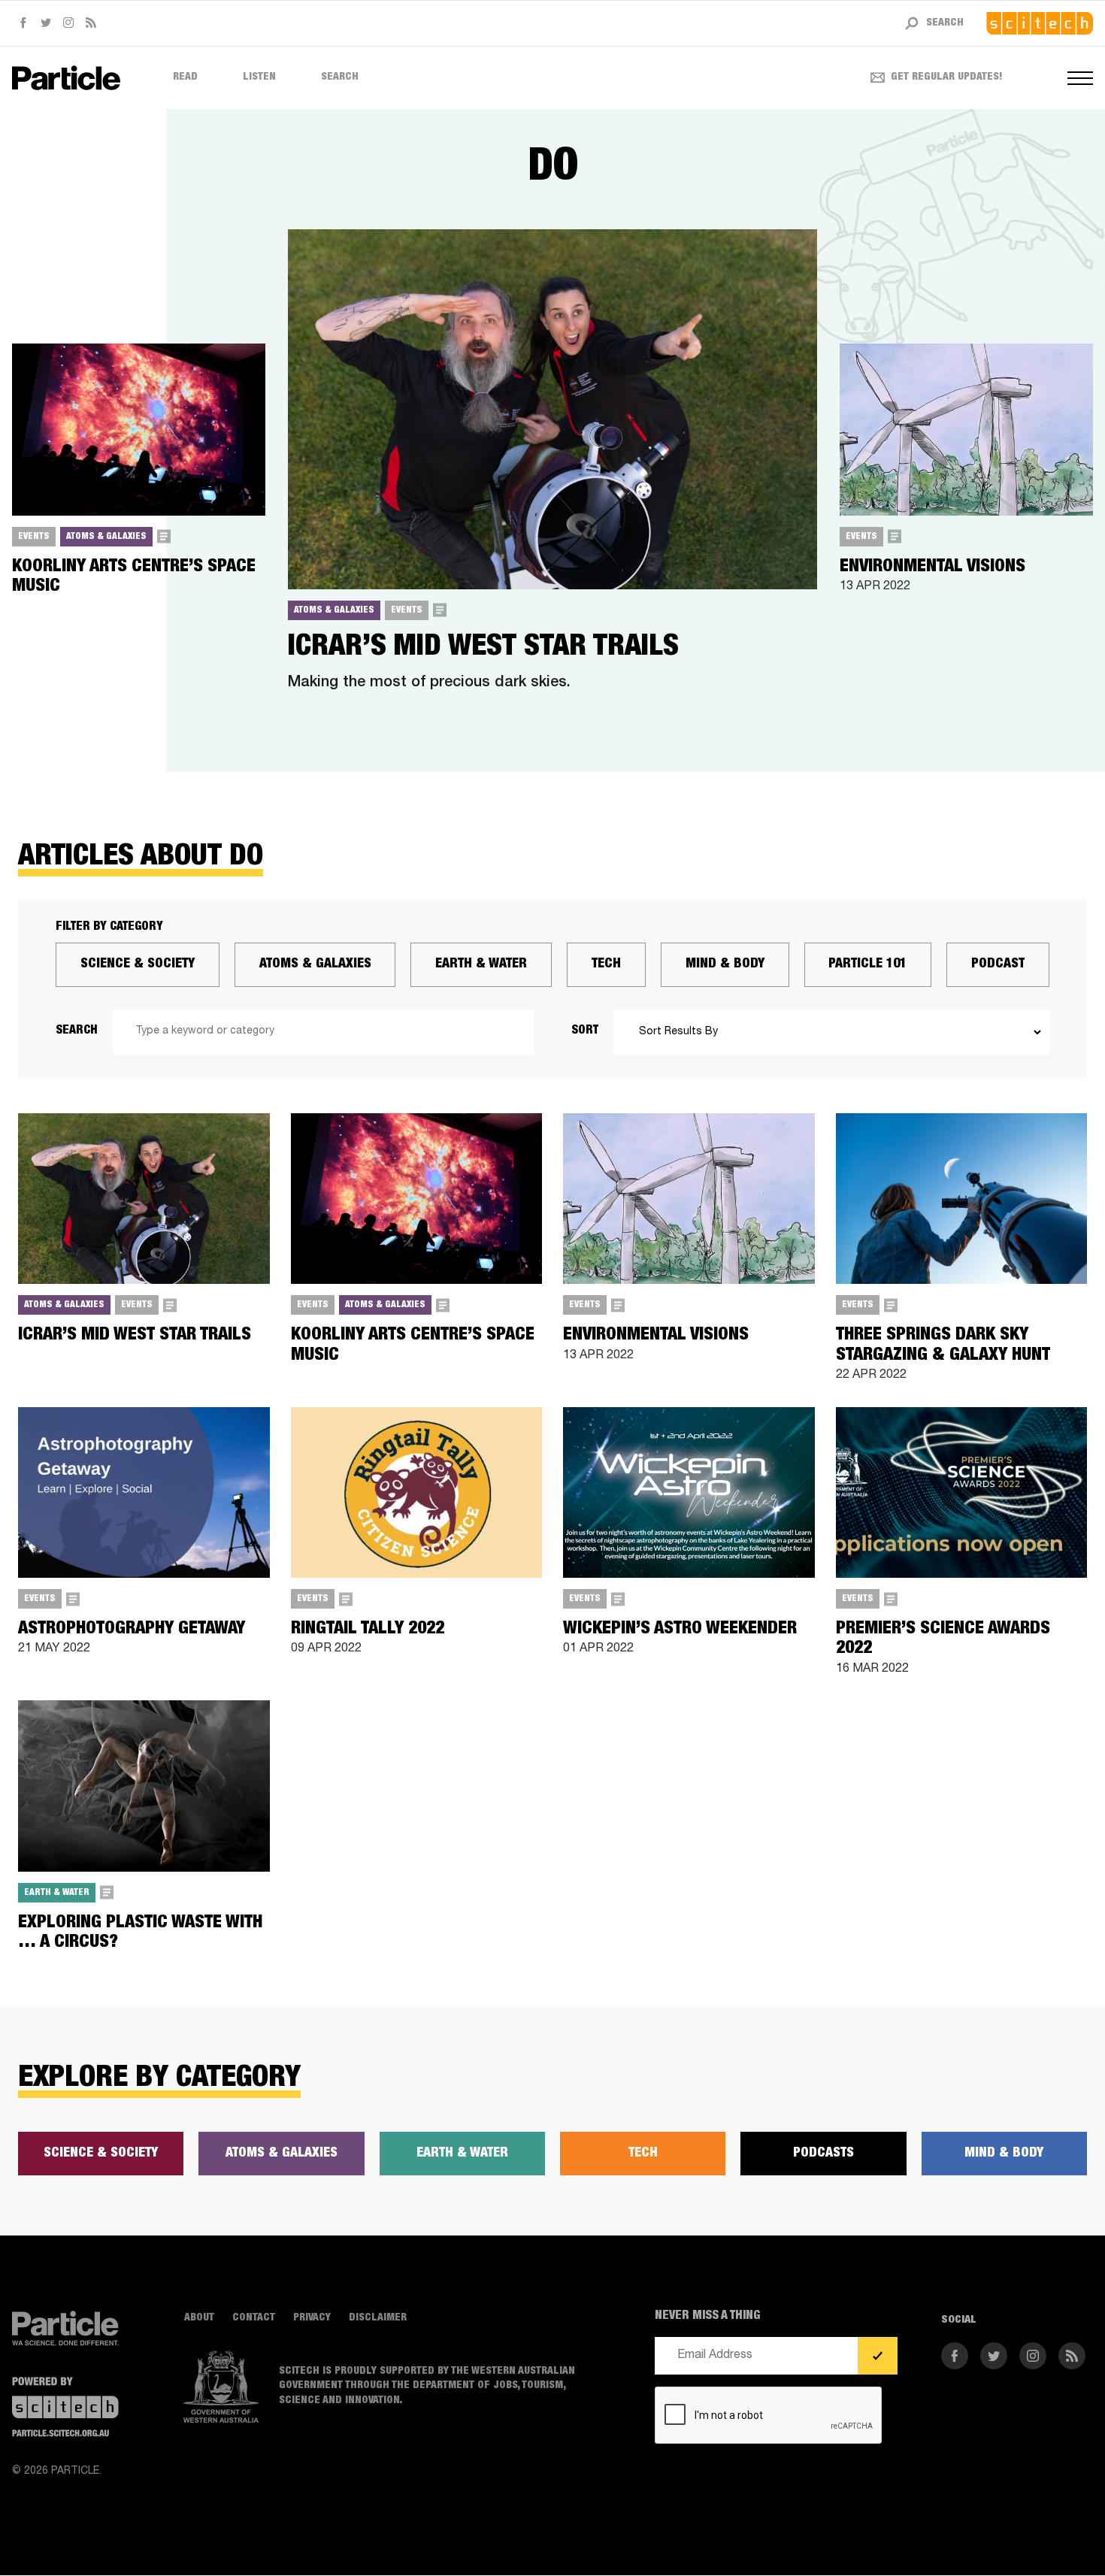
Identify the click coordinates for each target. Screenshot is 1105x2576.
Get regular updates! (947, 77)
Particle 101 (867, 964)
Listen (259, 77)
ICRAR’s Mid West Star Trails (483, 648)
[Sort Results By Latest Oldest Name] (831, 1032)
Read (185, 77)
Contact (254, 2318)
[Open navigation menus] (1080, 78)
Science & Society (138, 964)
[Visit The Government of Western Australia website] (221, 2387)
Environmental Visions (932, 568)
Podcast (998, 964)
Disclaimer (378, 2318)
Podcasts (823, 2154)
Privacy (312, 2318)
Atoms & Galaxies (106, 537)
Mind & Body (725, 964)
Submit (878, 2357)
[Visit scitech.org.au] (1040, 23)
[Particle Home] (66, 78)
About (199, 2318)
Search (340, 77)
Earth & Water (481, 964)
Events (34, 537)
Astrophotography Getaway (132, 1630)
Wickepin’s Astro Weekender (680, 1630)
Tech (606, 964)
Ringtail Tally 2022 (368, 1630)
